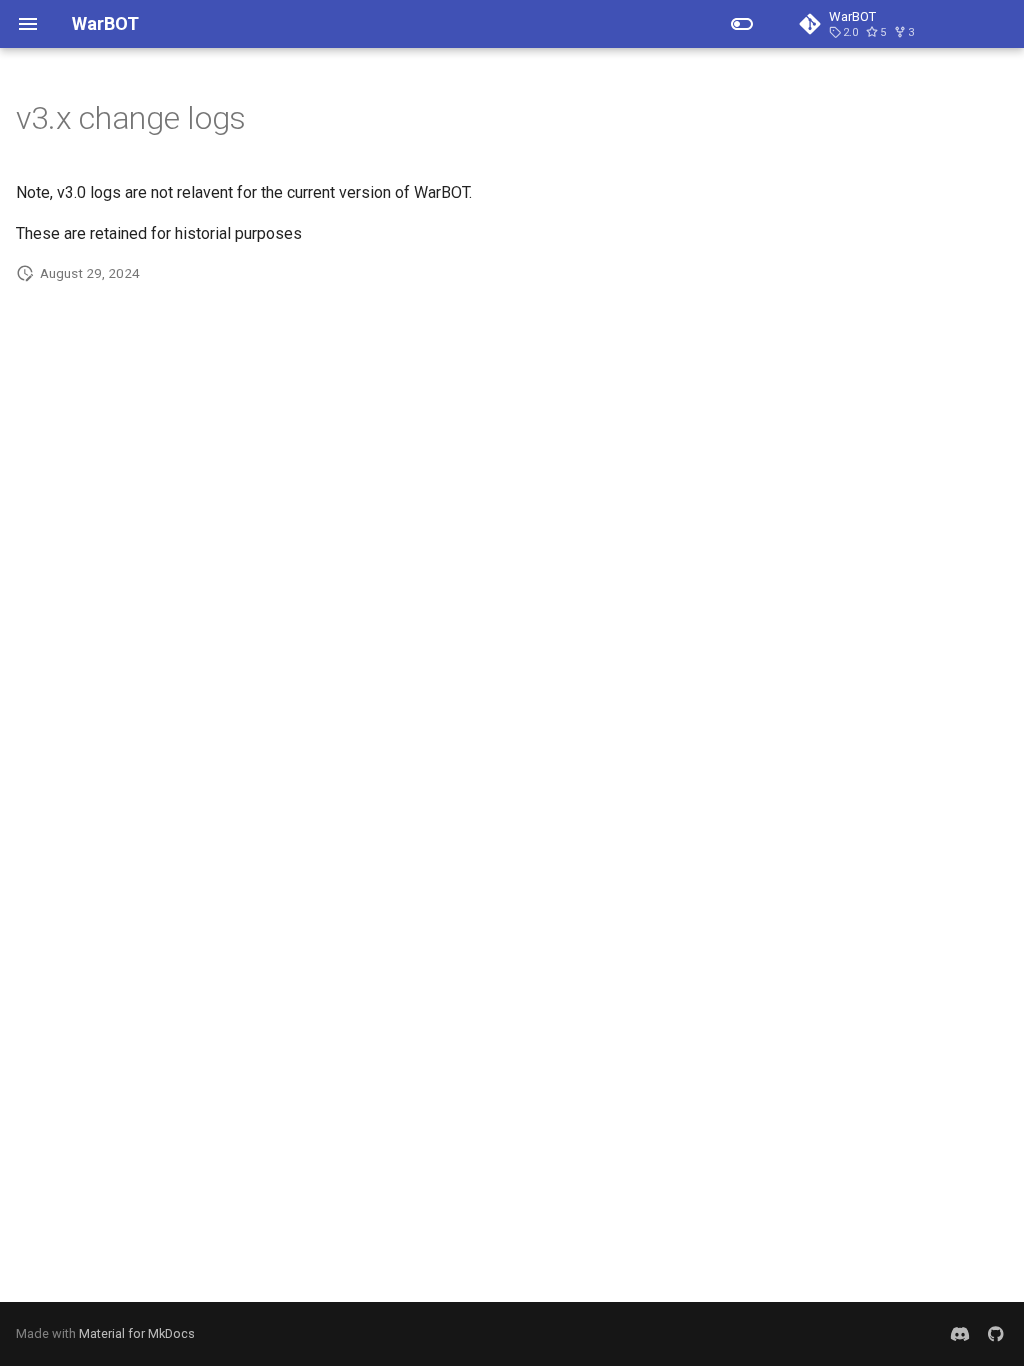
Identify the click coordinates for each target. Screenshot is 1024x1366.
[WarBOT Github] (996, 1334)
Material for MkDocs (137, 1333)
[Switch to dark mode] (742, 24)
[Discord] (960, 1334)
